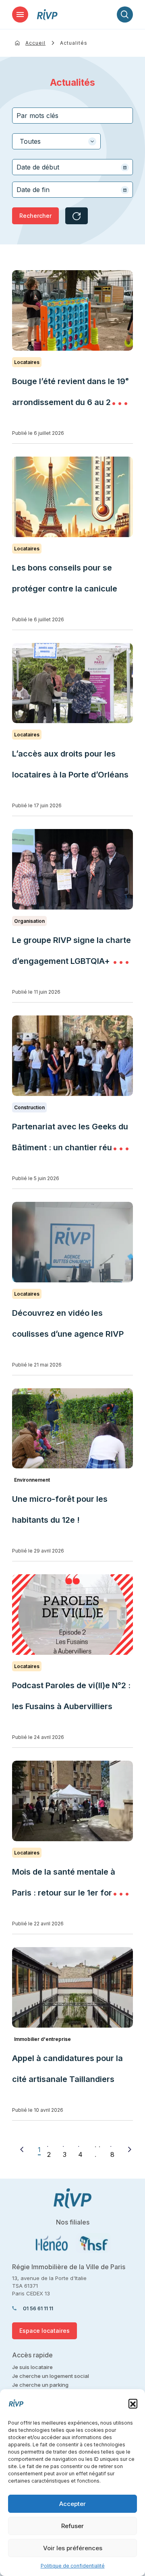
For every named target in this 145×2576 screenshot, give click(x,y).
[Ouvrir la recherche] (125, 14)
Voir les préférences (73, 2548)
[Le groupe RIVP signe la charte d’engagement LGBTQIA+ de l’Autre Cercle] (72, 869)
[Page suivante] (130, 2149)
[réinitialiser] (77, 216)
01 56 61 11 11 (38, 2308)
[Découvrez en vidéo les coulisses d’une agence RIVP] (72, 1242)
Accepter (72, 2504)
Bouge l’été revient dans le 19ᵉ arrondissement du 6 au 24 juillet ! (70, 402)
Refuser (72, 2526)
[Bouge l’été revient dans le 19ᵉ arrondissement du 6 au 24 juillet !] (72, 310)
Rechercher (35, 216)
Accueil (35, 43)
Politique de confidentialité (73, 2566)
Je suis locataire (32, 2367)
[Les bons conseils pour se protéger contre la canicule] (72, 497)
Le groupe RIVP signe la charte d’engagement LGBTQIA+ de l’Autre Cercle (71, 961)
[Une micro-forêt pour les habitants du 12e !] (72, 1429)
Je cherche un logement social (51, 2376)
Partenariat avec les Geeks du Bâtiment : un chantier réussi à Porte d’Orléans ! (71, 1147)
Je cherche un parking (40, 2385)
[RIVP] (47, 15)
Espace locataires (45, 2331)
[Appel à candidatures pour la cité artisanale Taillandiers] (72, 1987)
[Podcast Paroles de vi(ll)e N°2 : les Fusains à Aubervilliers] (72, 1615)
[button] (133, 2403)
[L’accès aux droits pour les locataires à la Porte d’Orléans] (72, 683)
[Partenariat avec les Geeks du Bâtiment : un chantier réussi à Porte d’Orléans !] (72, 1056)
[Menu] (20, 14)
